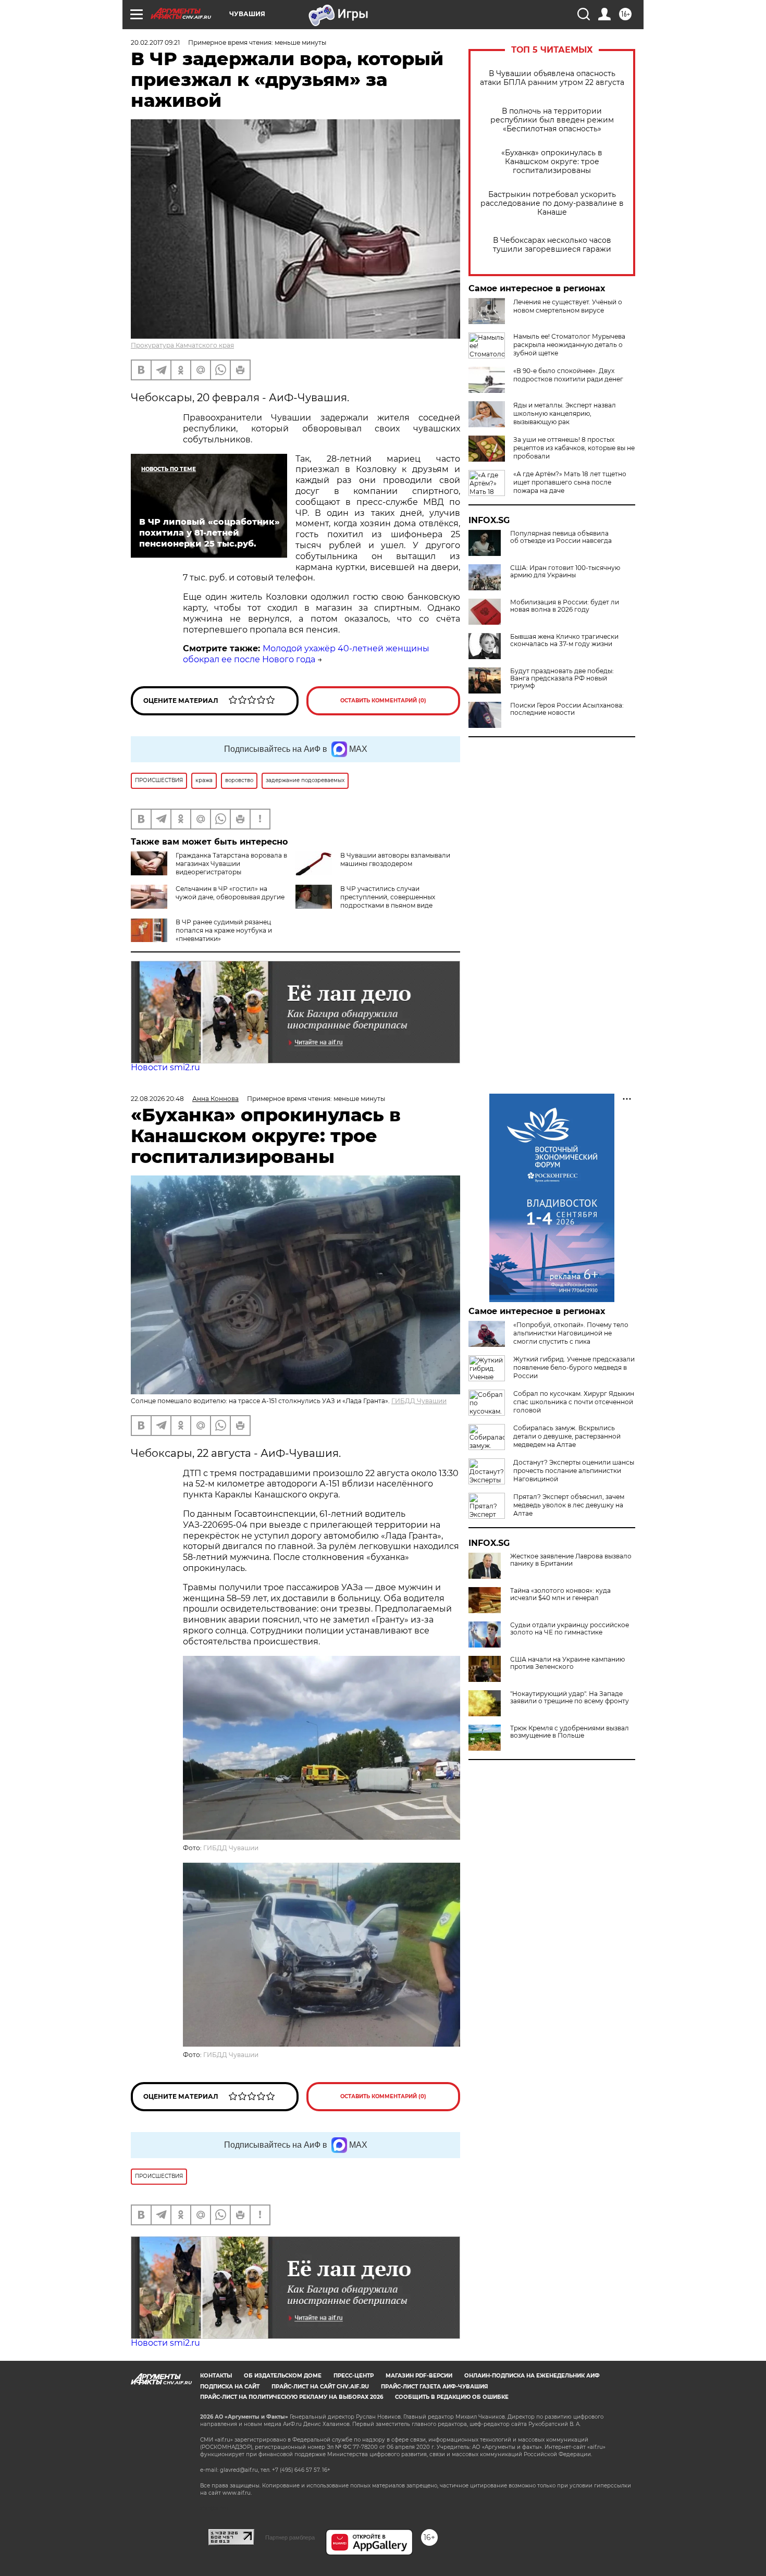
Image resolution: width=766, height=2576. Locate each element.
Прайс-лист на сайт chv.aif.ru (320, 2387)
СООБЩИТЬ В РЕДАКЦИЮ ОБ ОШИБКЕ (452, 2397)
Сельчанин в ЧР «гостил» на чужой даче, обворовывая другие (230, 893)
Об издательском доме (283, 2376)
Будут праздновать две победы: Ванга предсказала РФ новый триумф (562, 678)
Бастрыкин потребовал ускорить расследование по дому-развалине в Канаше (552, 203)
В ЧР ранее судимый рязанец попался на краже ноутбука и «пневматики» (224, 930)
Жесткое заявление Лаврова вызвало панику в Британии (571, 1560)
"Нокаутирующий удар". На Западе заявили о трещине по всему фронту (570, 1698)
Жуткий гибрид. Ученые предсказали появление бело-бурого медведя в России (574, 1367)
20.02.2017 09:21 (155, 42)
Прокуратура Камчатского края (182, 345)
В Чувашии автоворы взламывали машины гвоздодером (395, 859)
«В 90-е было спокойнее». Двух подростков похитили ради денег (568, 375)
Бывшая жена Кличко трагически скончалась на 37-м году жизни (564, 640)
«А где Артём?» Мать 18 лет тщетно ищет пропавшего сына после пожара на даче (570, 482)
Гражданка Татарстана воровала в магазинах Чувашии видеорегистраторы (231, 864)
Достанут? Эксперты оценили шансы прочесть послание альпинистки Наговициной (574, 1471)
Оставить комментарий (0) (383, 701)
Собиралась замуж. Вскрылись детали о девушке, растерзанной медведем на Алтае (567, 1436)
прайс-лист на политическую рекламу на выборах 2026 (292, 2397)
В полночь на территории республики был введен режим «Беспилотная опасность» (552, 120)
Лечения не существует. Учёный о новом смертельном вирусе (568, 306)
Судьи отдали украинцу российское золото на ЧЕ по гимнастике (570, 1629)
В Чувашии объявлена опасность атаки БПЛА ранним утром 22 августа (552, 78)
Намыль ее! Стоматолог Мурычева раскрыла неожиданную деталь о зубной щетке (569, 345)
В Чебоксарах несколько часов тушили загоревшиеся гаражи (552, 245)
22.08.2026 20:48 (157, 1099)
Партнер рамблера (290, 2537)
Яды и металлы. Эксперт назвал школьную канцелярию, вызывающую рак (565, 413)
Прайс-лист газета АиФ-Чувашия (434, 2387)
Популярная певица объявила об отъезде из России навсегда (561, 537)
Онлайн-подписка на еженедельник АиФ (532, 2376)
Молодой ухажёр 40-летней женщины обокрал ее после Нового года (306, 654)
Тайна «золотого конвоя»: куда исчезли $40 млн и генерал (560, 1594)
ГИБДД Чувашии (419, 1401)
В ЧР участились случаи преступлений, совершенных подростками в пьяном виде (388, 897)
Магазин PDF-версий (419, 2376)
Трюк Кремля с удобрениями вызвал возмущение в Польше (570, 1732)
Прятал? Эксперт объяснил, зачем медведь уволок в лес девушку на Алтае (569, 1505)
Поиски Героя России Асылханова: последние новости (567, 709)
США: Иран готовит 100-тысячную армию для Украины (565, 572)
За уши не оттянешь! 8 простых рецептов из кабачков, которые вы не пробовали (574, 448)
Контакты (216, 2376)
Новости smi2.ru (165, 1067)
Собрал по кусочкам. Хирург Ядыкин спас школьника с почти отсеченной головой (574, 1402)
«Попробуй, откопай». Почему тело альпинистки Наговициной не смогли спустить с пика (571, 1333)
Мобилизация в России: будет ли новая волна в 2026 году (565, 606)
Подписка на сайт (230, 2387)
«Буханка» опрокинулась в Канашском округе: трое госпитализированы (552, 162)
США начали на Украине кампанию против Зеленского (567, 1663)
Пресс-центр (354, 2376)
